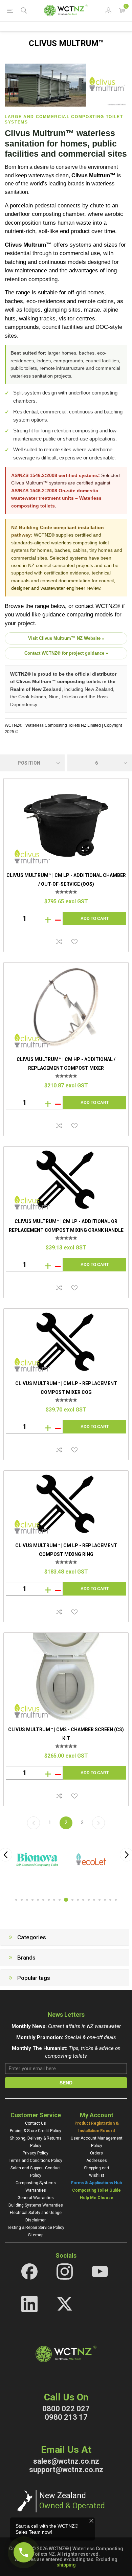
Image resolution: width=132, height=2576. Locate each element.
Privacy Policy (36, 2153)
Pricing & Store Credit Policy (36, 2131)
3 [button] (27, 1900)
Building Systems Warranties (36, 2205)
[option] (39, 1860)
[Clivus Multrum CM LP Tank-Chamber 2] (66, 823)
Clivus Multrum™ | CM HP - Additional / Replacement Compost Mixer (66, 1064)
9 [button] (60, 1900)
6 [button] (43, 1900)
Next (98, 1823)
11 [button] (72, 1900)
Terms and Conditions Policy (36, 2161)
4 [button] (32, 1900)
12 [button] (78, 1900)
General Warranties (36, 2198)
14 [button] (89, 1900)
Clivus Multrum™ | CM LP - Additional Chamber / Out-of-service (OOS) (66, 880)
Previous (34, 1823)
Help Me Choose (97, 2198)
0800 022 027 (66, 2409)
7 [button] (49, 1900)
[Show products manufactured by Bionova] (37, 1860)
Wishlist (97, 2175)
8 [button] (54, 1900)
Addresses (97, 2161)
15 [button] (94, 1900)
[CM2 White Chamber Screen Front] (66, 1677)
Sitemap (36, 2235)
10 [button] (66, 1900)
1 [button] (16, 1900)
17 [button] (105, 1900)
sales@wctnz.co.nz (66, 2461)
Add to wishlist (74, 942)
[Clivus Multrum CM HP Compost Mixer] (66, 1007)
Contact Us (36, 2123)
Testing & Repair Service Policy (36, 2228)
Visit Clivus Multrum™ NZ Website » (66, 638)
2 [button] (22, 1900)
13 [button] (83, 1900)
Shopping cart (97, 2168)
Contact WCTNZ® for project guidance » (66, 653)
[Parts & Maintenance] (66, 1180)
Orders (96, 2153)
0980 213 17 (66, 2417)
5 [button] (38, 1900)
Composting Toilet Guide (96, 2190)
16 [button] (100, 1900)
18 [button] (110, 1900)
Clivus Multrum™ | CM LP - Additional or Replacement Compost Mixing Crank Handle (66, 1226)
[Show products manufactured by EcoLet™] (91, 1860)
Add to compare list (59, 942)
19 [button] (116, 1900)
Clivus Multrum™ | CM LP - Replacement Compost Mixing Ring (66, 1550)
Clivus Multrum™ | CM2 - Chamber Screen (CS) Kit (66, 1734)
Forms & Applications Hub (96, 2183)
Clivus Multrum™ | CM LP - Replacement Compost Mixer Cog (66, 1388)
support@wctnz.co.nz (66, 2470)
